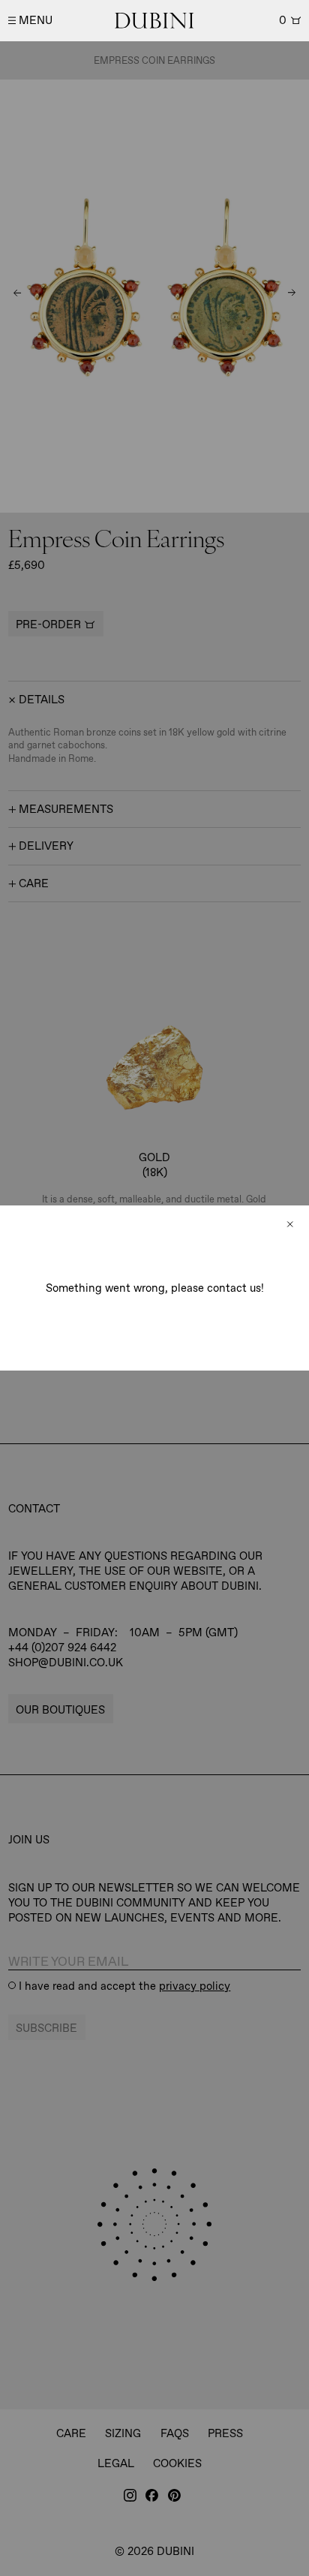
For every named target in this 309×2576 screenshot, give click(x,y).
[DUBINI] (154, 21)
